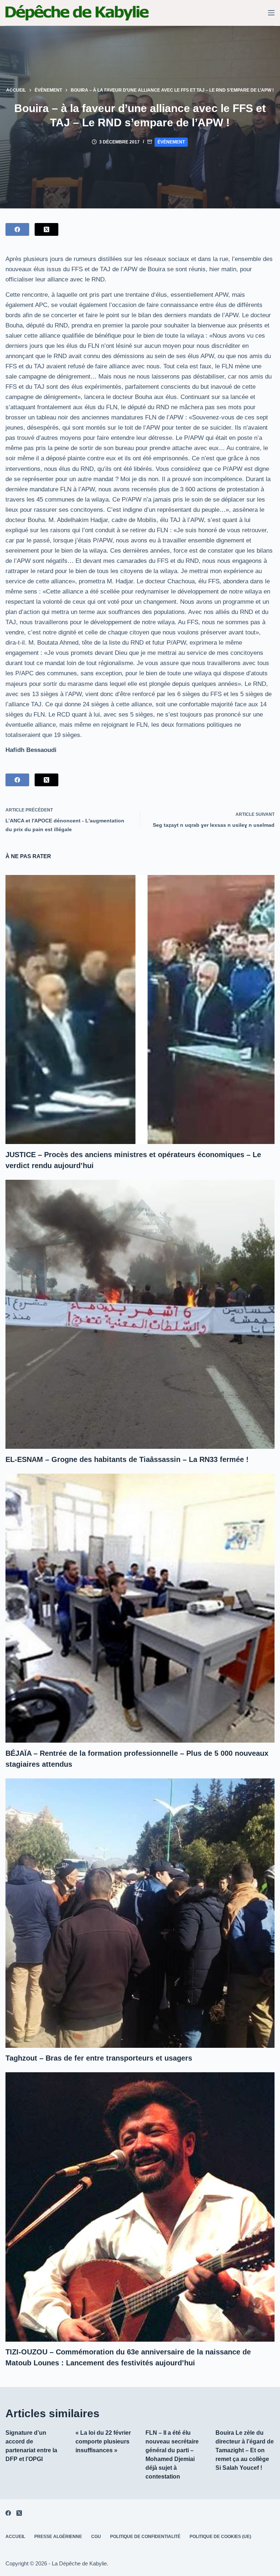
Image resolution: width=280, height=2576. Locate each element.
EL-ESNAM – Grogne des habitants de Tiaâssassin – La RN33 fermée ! (127, 1459)
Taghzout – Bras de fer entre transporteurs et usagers (99, 2058)
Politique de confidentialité (145, 2537)
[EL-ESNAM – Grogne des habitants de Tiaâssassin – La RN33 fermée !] (140, 1314)
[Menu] (271, 13)
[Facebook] (17, 229)
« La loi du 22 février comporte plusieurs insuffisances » (103, 2441)
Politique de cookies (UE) (220, 2537)
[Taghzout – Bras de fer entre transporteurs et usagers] (140, 1913)
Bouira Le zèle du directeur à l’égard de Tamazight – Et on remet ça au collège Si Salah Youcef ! (245, 2450)
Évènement (171, 142)
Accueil (15, 2537)
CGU (96, 2537)
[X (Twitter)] (46, 229)
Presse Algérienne (58, 2537)
